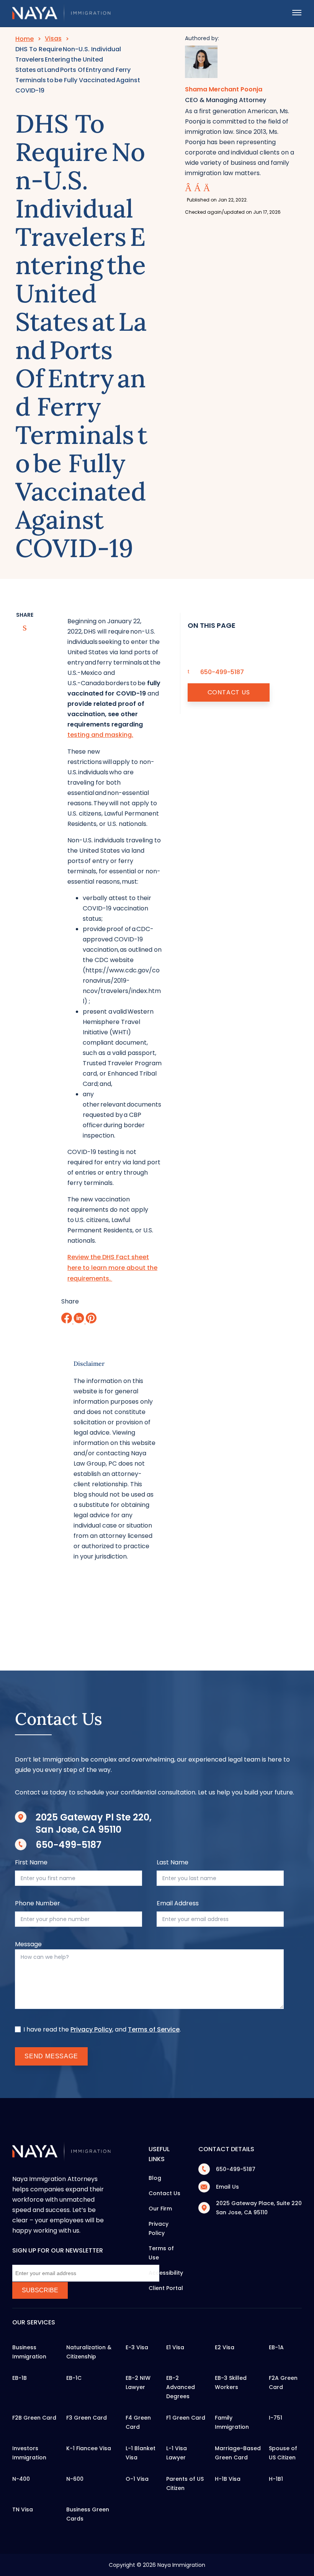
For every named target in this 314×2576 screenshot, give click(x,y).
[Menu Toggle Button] (297, 13)
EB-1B (20, 2378)
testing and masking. (100, 735)
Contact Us (229, 692)
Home (25, 39)
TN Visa (23, 2509)
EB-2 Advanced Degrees (181, 2387)
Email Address (178, 1903)
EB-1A (276, 2347)
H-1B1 (276, 2479)
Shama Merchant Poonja (224, 89)
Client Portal (166, 2288)
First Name (31, 1862)
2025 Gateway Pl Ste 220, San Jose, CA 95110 (94, 1823)
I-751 (276, 2418)
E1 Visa (175, 2347)
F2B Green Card (34, 2418)
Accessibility (166, 2273)
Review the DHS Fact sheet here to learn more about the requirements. (112, 1268)
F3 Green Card (87, 2418)
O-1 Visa (137, 2479)
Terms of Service (154, 2029)
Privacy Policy (91, 2029)
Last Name (173, 1862)
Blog (155, 2178)
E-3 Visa (137, 2347)
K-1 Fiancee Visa (89, 2448)
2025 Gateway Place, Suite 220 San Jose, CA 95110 (259, 2208)
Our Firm (160, 2209)
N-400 (21, 2479)
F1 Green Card (186, 2418)
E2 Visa (225, 2347)
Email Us (227, 2187)
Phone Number (38, 1903)
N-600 (75, 2479)
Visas (53, 38)
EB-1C (74, 2378)
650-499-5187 (69, 1845)
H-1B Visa (228, 2479)
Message (28, 1944)
